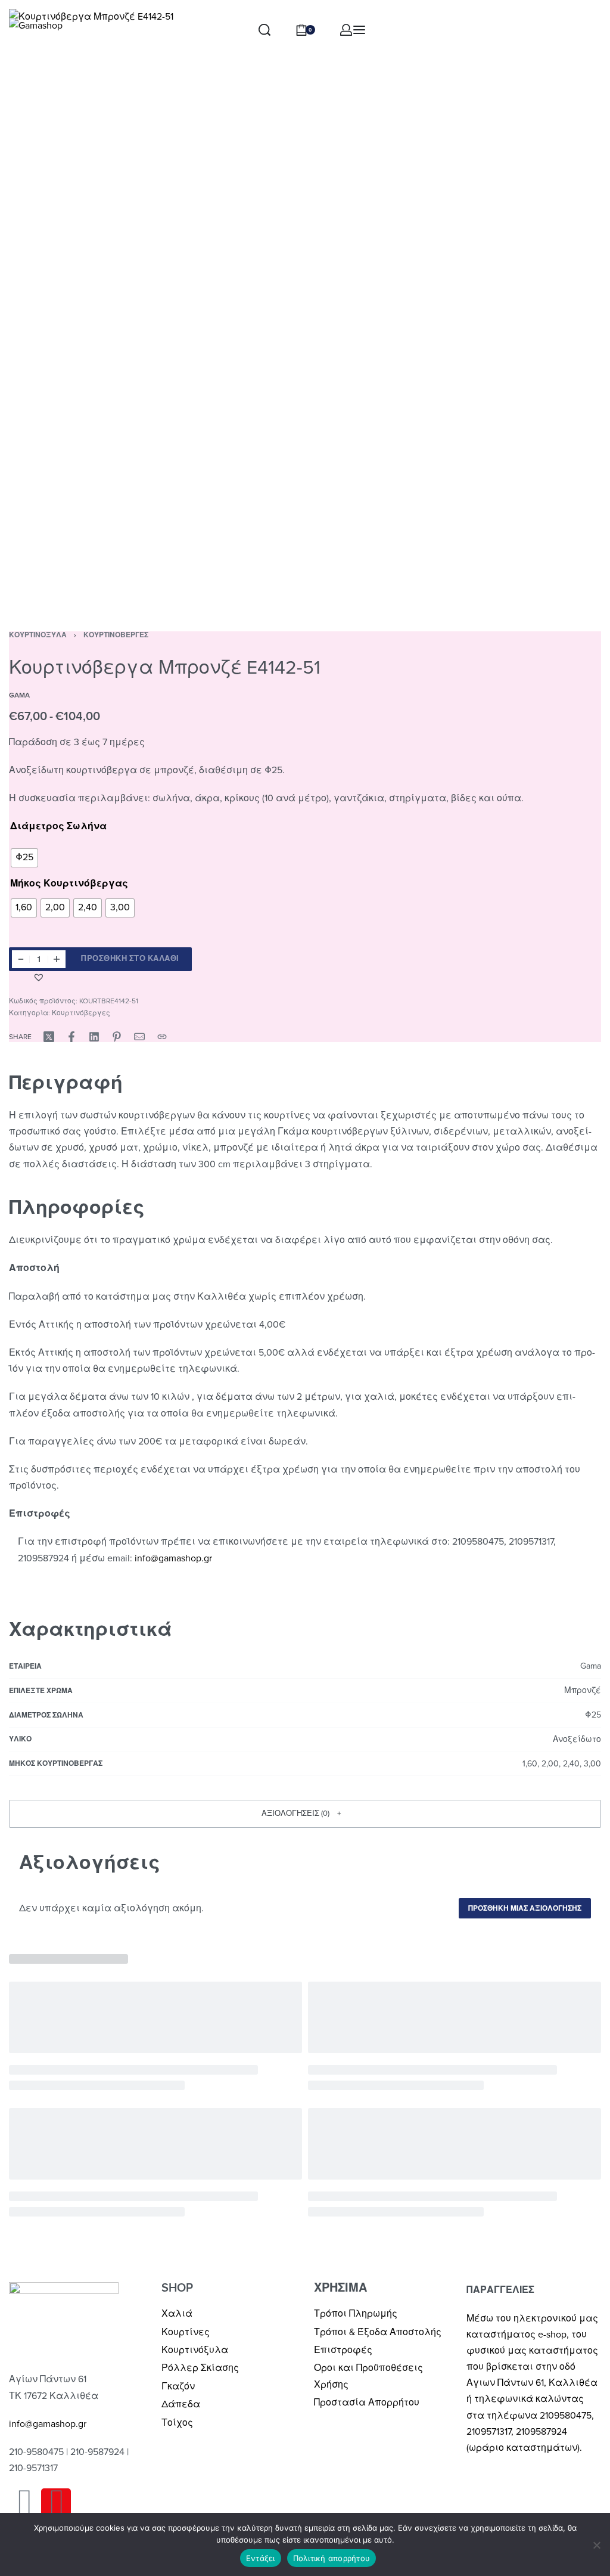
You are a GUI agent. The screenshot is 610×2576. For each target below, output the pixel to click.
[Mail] (139, 1037)
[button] (40, 977)
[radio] (24, 858)
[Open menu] (359, 30)
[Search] (264, 30)
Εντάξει (261, 2558)
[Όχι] (597, 2543)
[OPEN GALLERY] (305, 305)
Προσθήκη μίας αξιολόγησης (525, 1908)
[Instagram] (56, 2503)
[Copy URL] (162, 1037)
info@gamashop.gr (48, 2424)
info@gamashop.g (172, 1558)
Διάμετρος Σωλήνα (58, 826)
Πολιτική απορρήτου (332, 2558)
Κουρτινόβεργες (116, 635)
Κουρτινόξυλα (38, 635)
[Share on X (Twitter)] (49, 1037)
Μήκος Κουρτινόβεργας (69, 884)
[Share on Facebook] (71, 1037)
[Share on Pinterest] (117, 1037)
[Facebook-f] (24, 2503)
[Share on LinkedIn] (94, 1037)
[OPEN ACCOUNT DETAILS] (346, 30)
